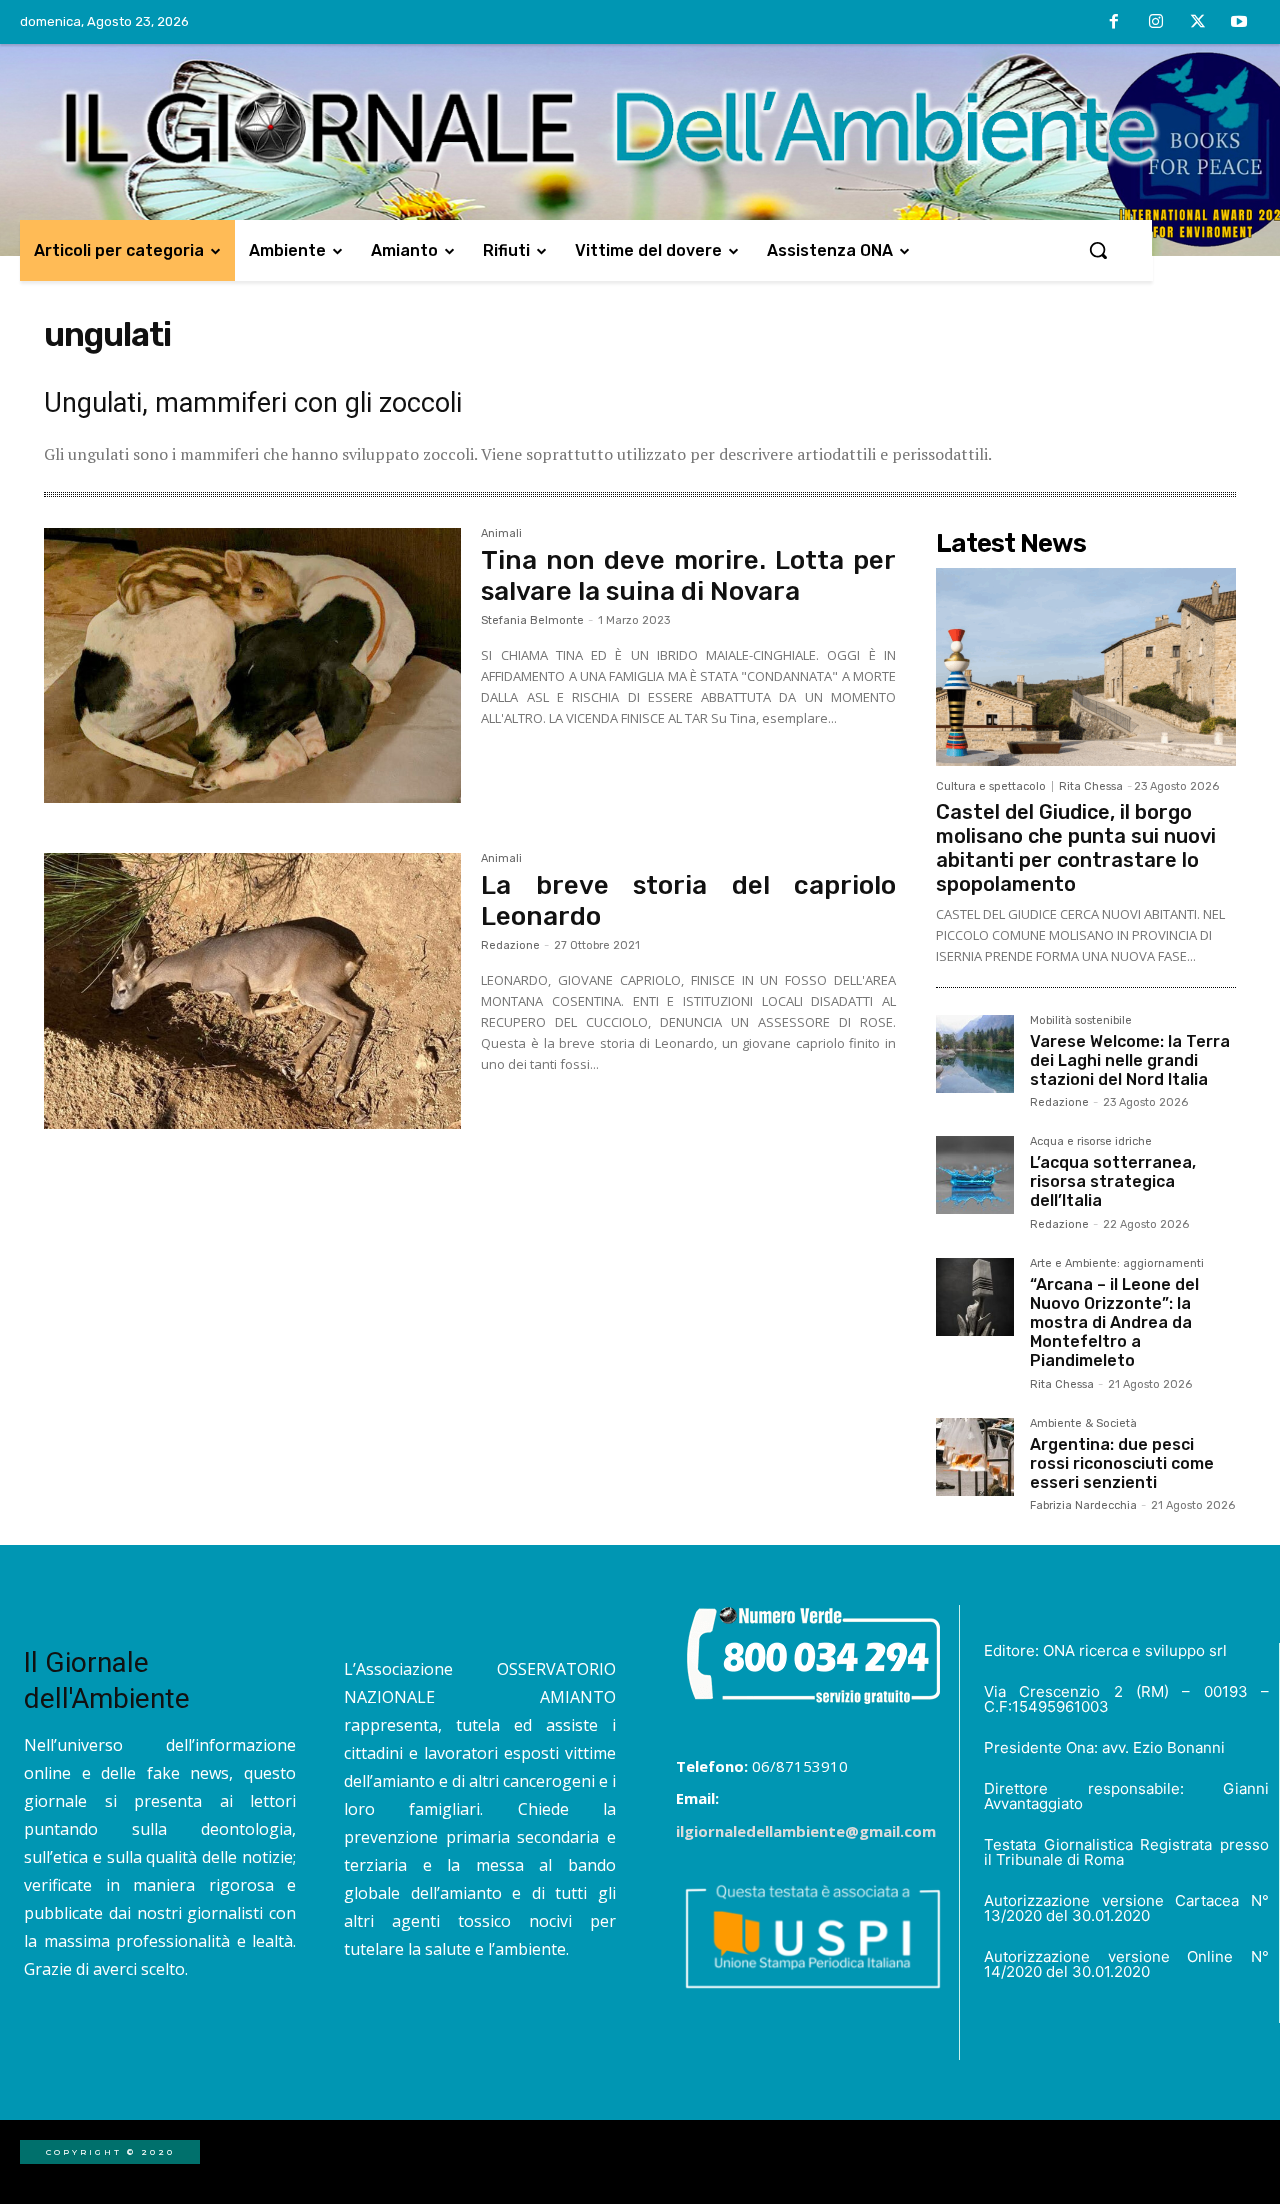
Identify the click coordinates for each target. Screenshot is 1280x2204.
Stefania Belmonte (532, 620)
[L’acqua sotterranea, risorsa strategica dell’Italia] (975, 1175)
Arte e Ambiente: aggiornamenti (1117, 1264)
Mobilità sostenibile (1081, 1021)
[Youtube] (1239, 23)
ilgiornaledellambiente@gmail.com (806, 1831)
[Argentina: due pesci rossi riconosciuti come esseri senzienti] (975, 1457)
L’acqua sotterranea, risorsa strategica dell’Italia (1113, 1181)
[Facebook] (1115, 23)
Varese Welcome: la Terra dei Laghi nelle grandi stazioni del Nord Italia (1130, 1060)
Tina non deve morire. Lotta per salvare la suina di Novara (688, 576)
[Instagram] (1156, 23)
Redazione (510, 945)
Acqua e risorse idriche (1091, 1142)
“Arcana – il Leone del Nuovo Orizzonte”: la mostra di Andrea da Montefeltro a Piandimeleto (1114, 1323)
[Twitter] (1198, 23)
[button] (1098, 250)
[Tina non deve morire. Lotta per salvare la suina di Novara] (252, 666)
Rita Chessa (1091, 786)
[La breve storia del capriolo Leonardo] (252, 991)
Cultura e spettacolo (991, 786)
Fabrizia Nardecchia (1083, 1505)
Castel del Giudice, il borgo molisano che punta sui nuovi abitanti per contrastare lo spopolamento (1076, 848)
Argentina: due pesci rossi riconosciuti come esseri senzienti (1122, 1463)
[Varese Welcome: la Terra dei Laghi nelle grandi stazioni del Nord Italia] (975, 1054)
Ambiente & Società (1083, 1424)
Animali (501, 534)
